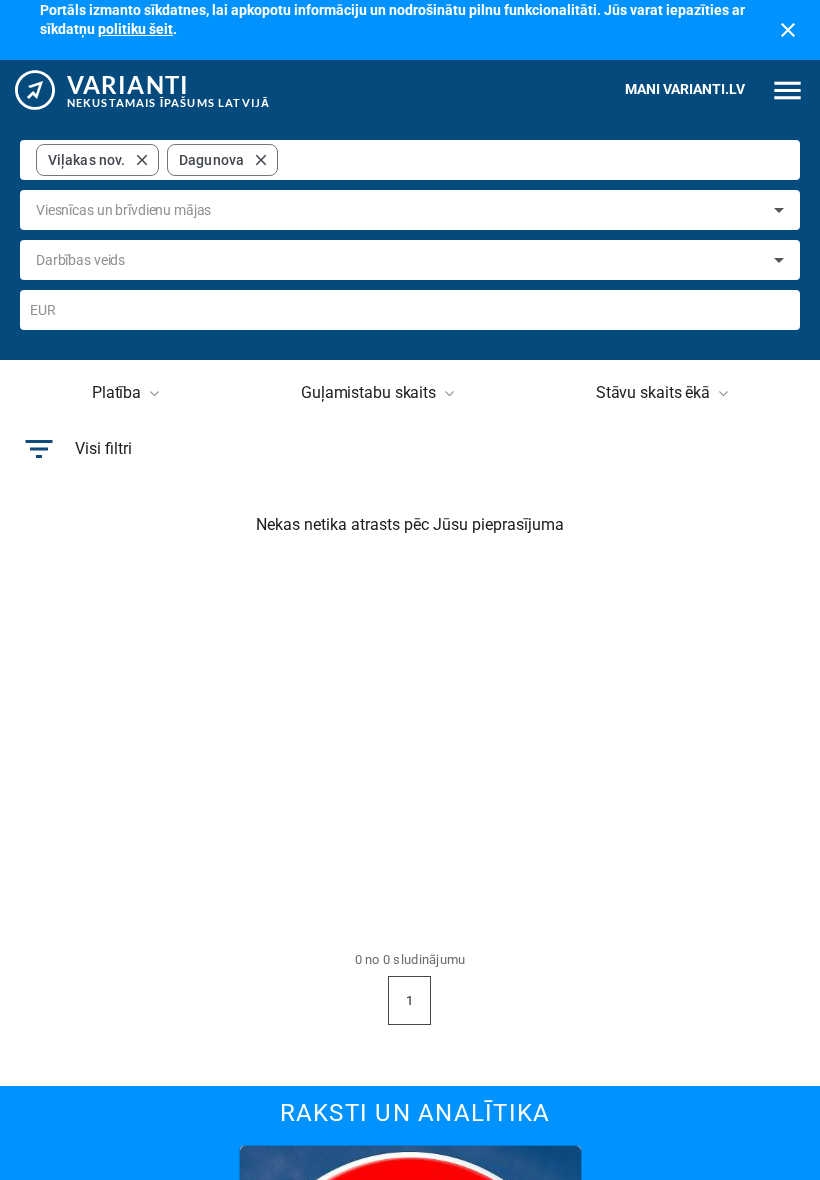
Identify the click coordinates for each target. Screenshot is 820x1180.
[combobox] (535, 160)
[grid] (157, 160)
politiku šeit (135, 29)
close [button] (142, 160)
